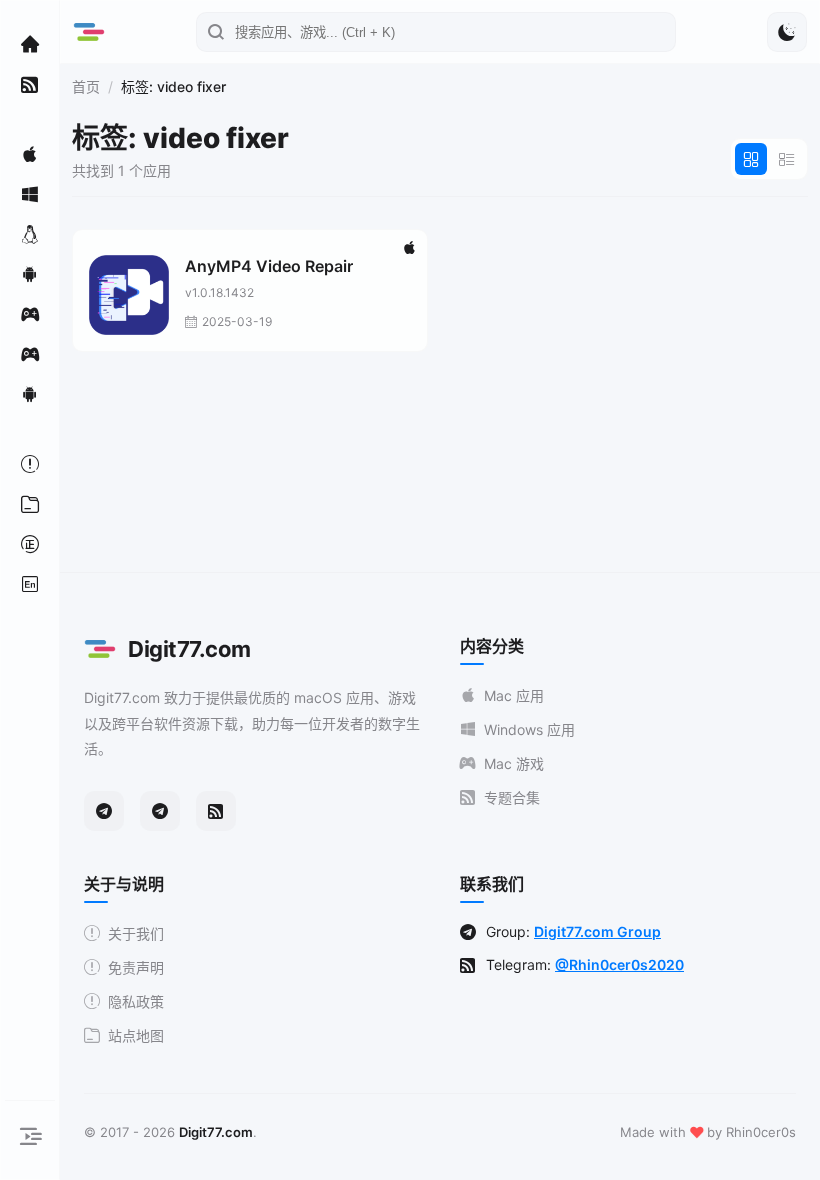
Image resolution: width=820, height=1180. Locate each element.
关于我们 (136, 933)
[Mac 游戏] (30, 314)
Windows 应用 (529, 729)
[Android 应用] (30, 274)
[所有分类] (30, 504)
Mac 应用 (514, 695)
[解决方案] (30, 464)
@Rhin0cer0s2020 (619, 964)
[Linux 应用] (30, 234)
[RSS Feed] (216, 811)
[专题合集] (30, 84)
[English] (30, 584)
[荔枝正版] (30, 544)
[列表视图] (787, 159)
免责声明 (136, 967)
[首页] (30, 44)
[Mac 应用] (30, 154)
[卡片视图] (751, 159)
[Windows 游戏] (30, 354)
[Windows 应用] (30, 194)
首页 (86, 86)
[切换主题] (787, 32)
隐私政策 (136, 1001)
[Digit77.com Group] (160, 811)
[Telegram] (104, 811)
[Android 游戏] (30, 394)
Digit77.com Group (597, 931)
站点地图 (136, 1035)
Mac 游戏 (514, 763)
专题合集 (512, 797)
